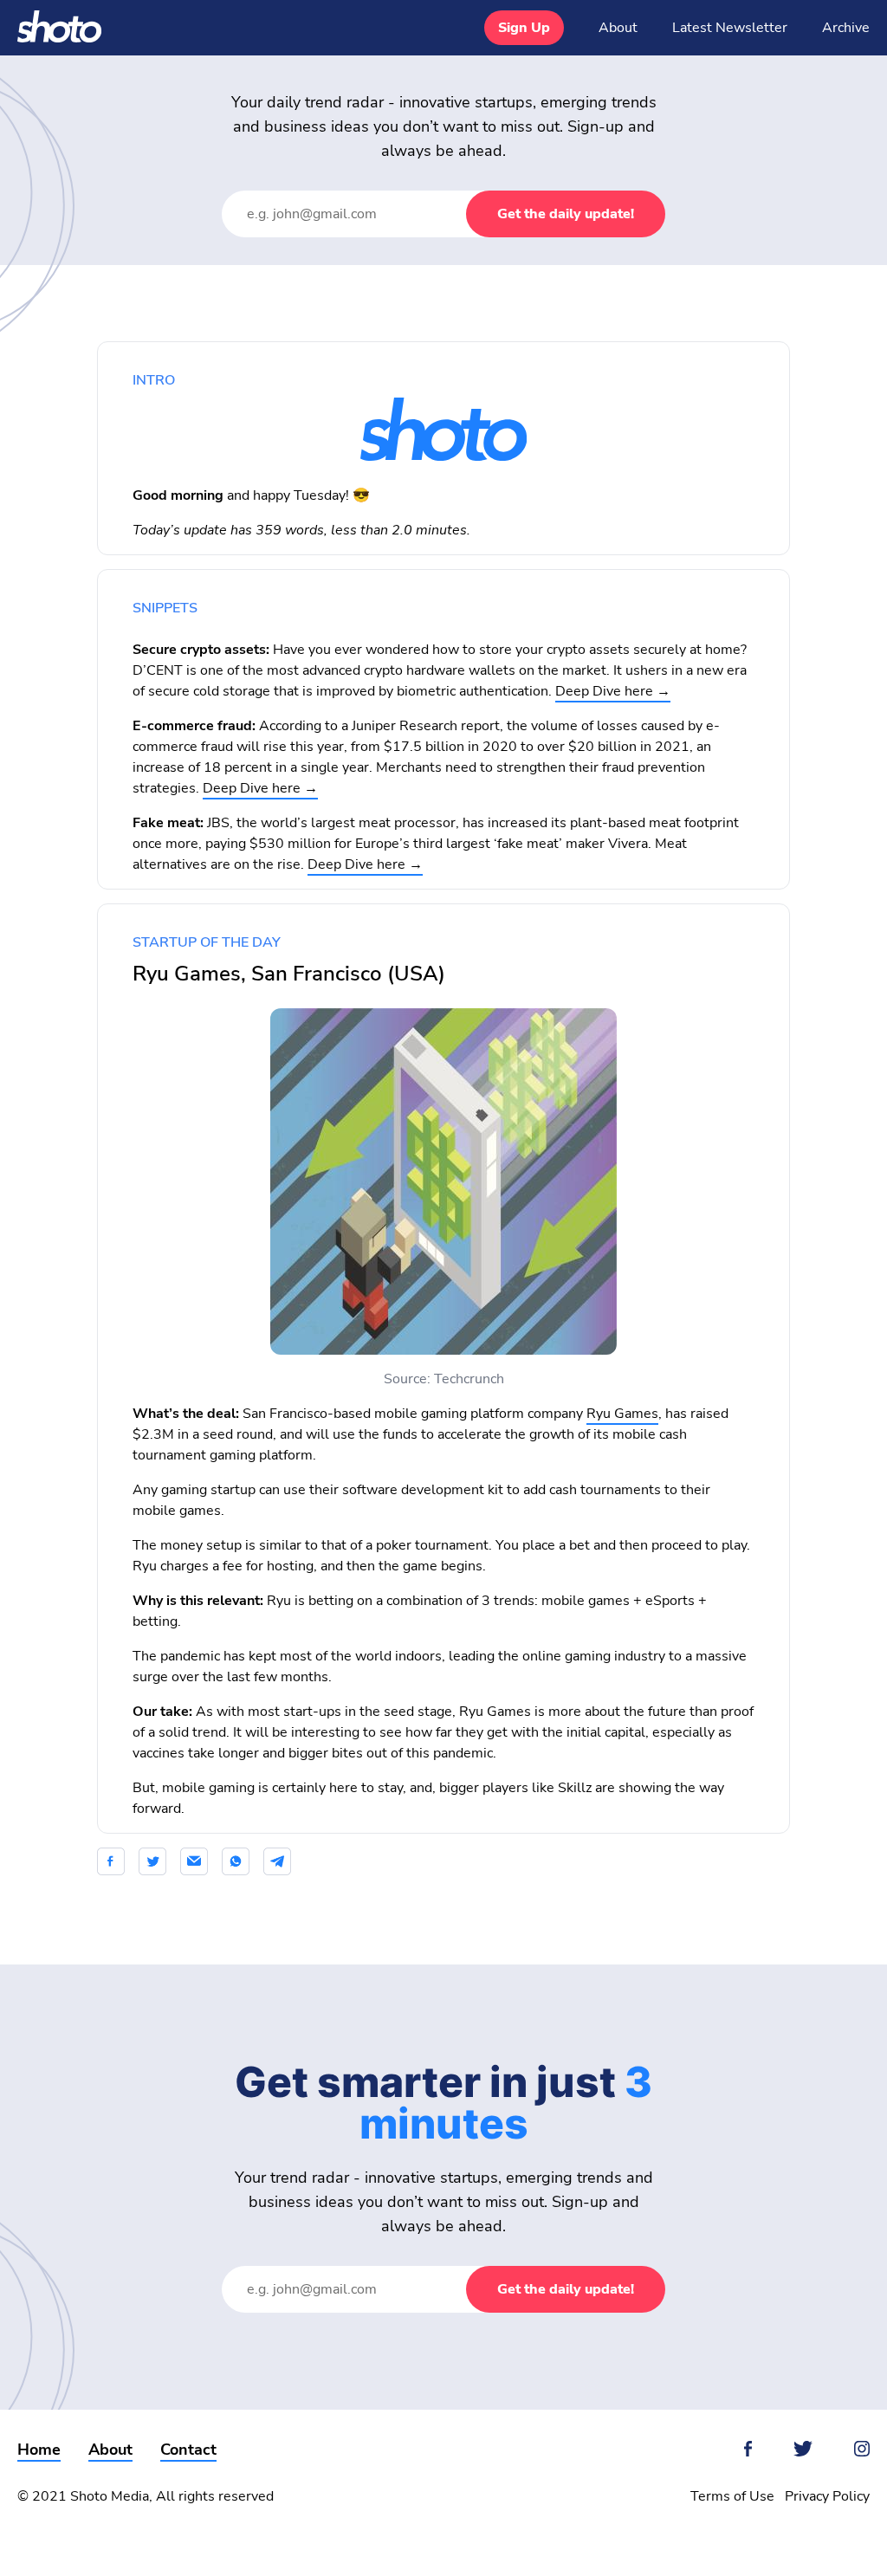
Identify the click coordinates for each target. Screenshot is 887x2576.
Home (39, 2450)
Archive (846, 28)
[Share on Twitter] (152, 1861)
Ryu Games (622, 1414)
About (618, 28)
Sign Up (524, 28)
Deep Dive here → (613, 691)
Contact (188, 2450)
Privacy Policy (827, 2496)
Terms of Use (732, 2496)
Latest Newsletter (730, 28)
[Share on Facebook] (116, 1861)
